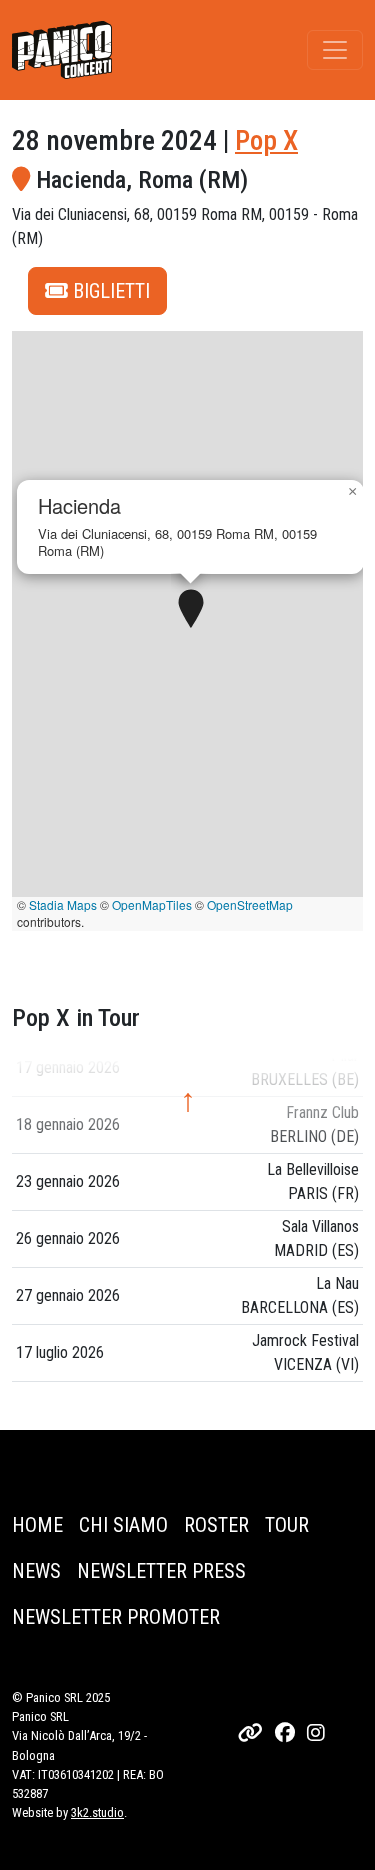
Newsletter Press (161, 1571)
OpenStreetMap (250, 904)
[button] (191, 610)
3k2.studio (97, 1812)
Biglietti (109, 291)
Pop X (266, 140)
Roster (216, 1525)
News (36, 1571)
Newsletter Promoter (116, 1617)
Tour (287, 1525)
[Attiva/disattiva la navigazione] (335, 50)
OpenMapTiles (152, 904)
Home (37, 1525)
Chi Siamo (123, 1525)
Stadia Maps (63, 904)
